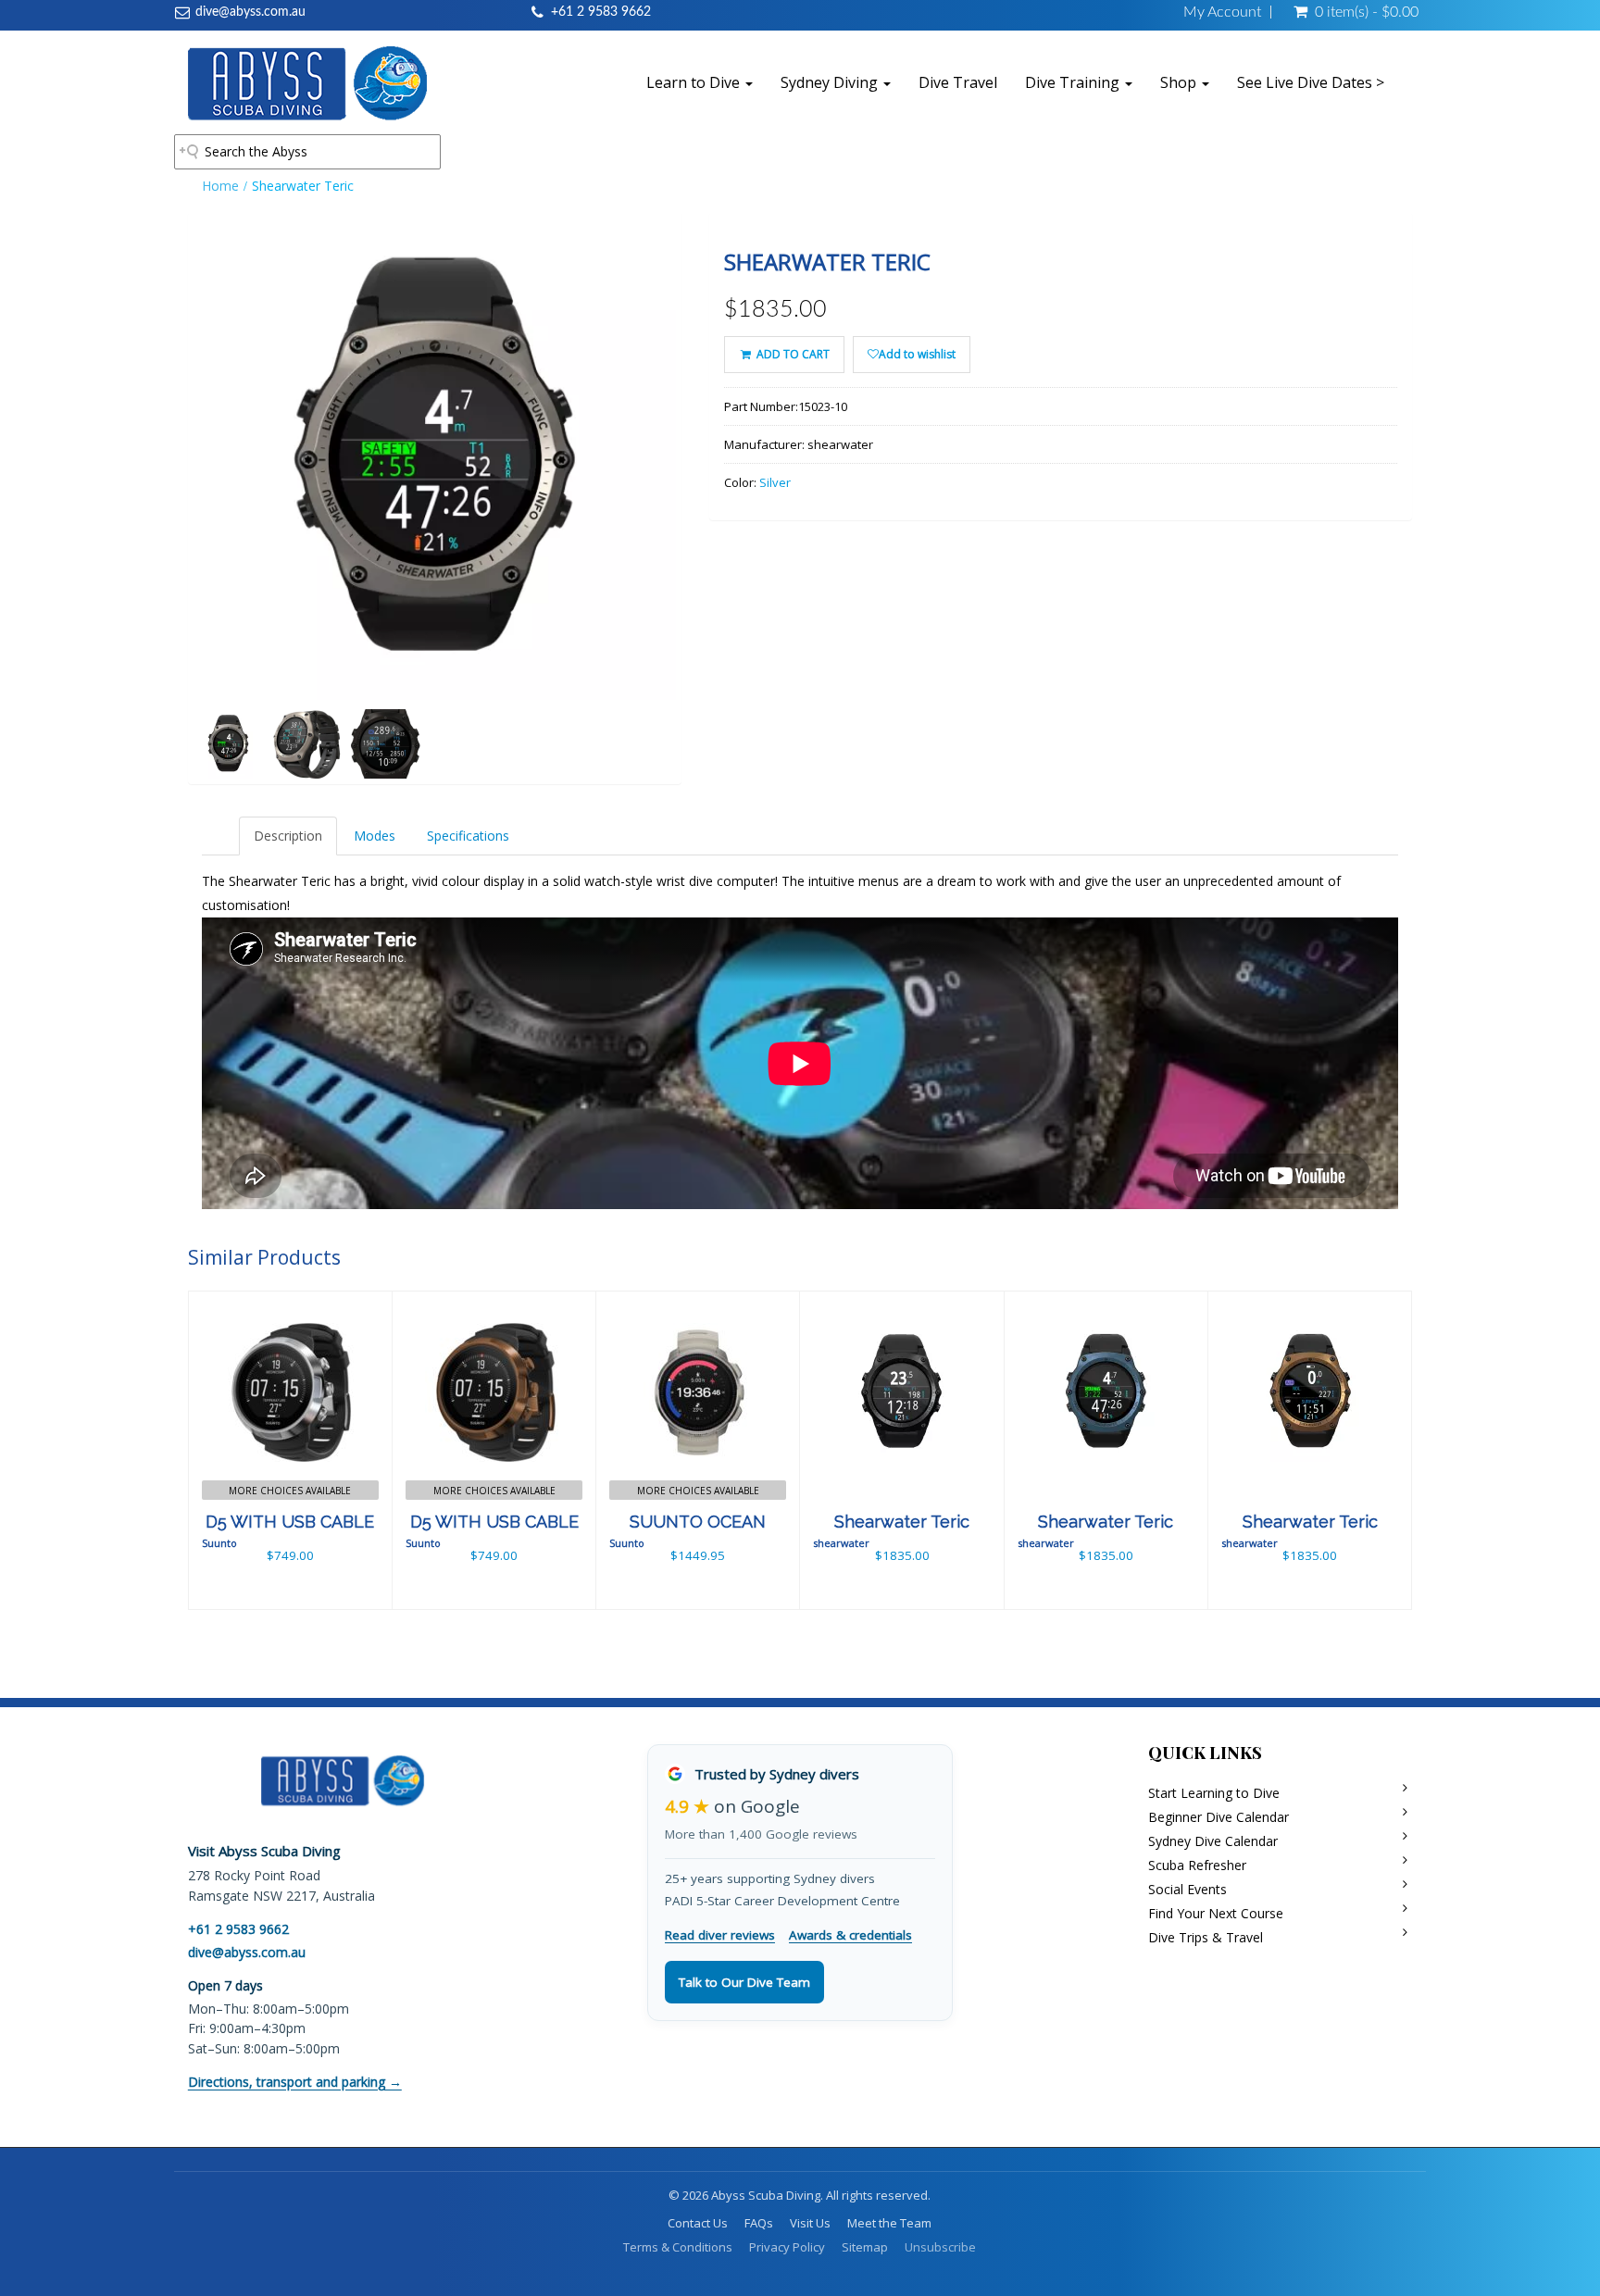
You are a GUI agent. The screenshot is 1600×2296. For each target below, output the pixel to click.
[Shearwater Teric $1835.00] (902, 1448)
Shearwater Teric (902, 1522)
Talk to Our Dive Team (744, 1982)
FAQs (759, 2223)
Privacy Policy (787, 2247)
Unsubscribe (940, 2247)
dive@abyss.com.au (250, 12)
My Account (1222, 12)
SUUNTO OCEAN (698, 1522)
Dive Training (1074, 82)
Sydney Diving (831, 82)
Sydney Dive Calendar (1213, 1841)
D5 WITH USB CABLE (290, 1522)
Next (727, 524)
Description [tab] (288, 836)
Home (220, 186)
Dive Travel (958, 82)
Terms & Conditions (678, 2247)
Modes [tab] (375, 836)
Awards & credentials (850, 1935)
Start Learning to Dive (1214, 1793)
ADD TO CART (792, 354)
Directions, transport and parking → (295, 2082)
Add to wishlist (917, 354)
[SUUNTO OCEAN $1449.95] (698, 1448)
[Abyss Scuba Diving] (307, 82)
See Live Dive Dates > (1311, 82)
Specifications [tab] (468, 836)
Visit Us (810, 2223)
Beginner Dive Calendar (1219, 1817)
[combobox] (307, 152)
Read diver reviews (720, 1935)
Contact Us (698, 2223)
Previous (146, 524)
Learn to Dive (695, 82)
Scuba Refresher (1197, 1865)
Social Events (1187, 1889)
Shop (1180, 82)
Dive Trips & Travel (1206, 1937)
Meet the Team (889, 2223)
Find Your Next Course (1216, 1913)
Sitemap (865, 2247)
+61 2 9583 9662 (601, 12)
